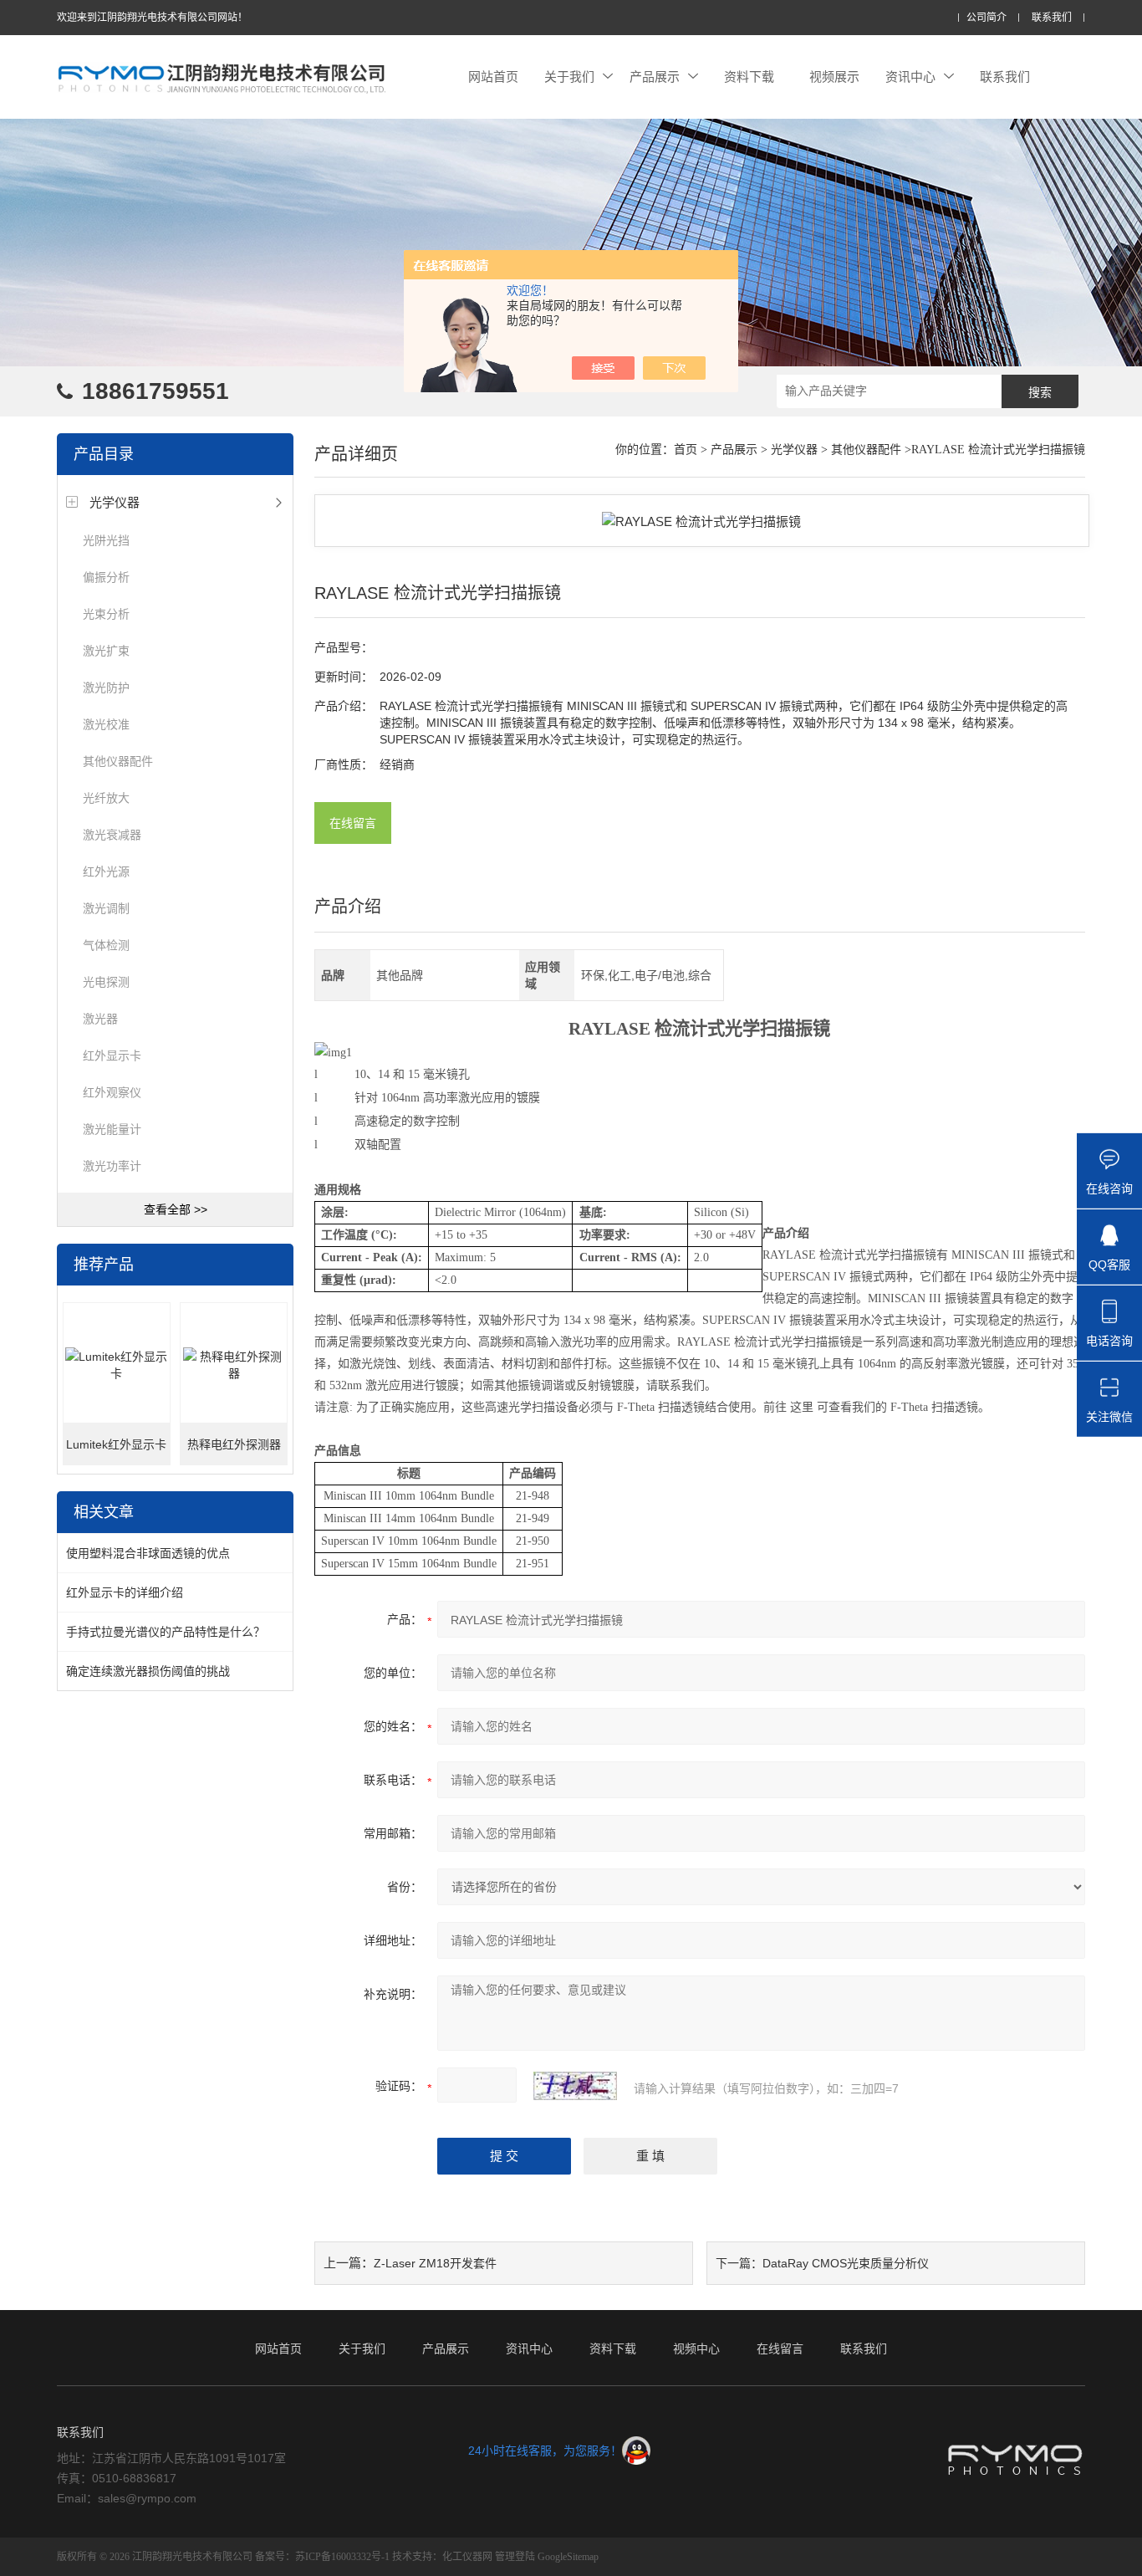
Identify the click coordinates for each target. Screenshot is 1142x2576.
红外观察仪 (112, 1092)
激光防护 (106, 687)
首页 (686, 450)
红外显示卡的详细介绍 (125, 1592)
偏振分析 (106, 577)
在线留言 (353, 823)
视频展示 (834, 77)
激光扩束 (106, 651)
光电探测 (106, 982)
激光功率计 (112, 1166)
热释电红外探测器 (234, 1444)
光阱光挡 (106, 540)
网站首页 (493, 77)
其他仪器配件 (118, 761)
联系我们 (1052, 18)
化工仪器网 (467, 2557)
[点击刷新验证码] (575, 2086)
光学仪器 (115, 502)
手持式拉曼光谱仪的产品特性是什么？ (166, 1632)
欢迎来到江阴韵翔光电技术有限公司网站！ (152, 18)
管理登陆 (515, 2557)
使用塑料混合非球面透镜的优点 (148, 1553)
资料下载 (749, 77)
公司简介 (987, 18)
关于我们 (569, 77)
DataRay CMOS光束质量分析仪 (846, 2263)
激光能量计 (112, 1129)
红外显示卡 (112, 1055)
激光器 (100, 1019)
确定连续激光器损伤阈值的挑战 (148, 1671)
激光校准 (106, 724)
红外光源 (106, 871)
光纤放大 (106, 798)
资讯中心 (910, 77)
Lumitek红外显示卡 (116, 1444)
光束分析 (106, 614)
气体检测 (106, 945)
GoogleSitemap (568, 2557)
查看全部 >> (176, 1209)
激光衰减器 (112, 835)
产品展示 (655, 77)
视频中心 (696, 2349)
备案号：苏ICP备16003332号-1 (322, 2557)
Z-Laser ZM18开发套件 (435, 2263)
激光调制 (106, 908)
